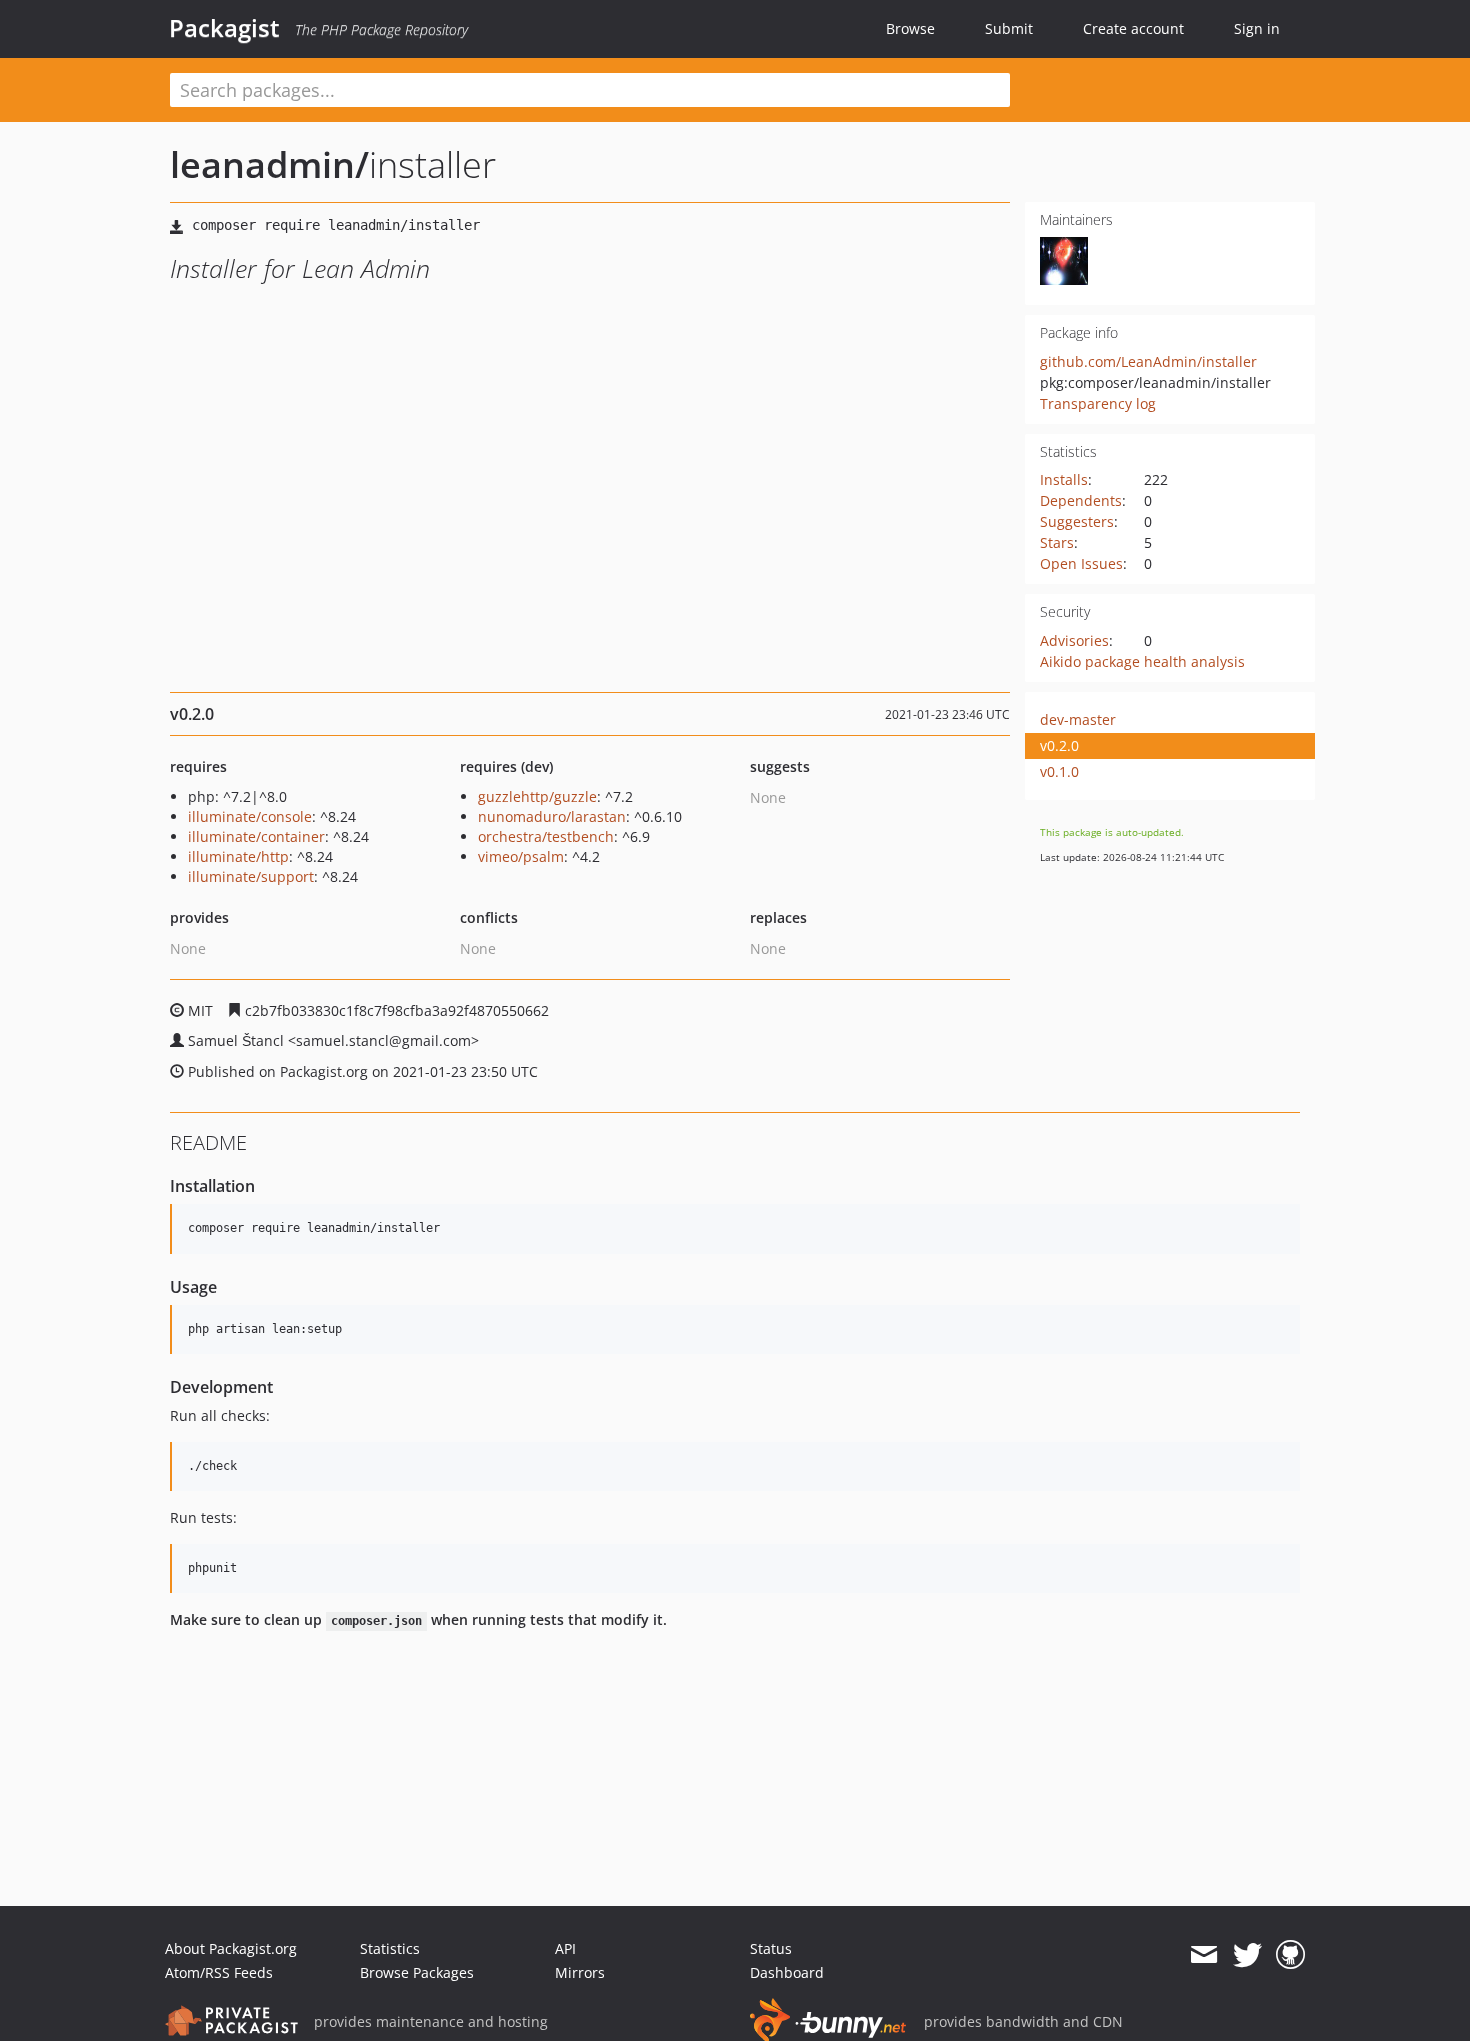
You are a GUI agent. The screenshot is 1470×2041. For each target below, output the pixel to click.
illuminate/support (251, 876)
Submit (1009, 28)
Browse (910, 28)
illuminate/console (250, 816)
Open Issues (1081, 563)
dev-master (1078, 719)
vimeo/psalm (521, 856)
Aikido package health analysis (1142, 661)
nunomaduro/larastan (552, 816)
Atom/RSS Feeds (219, 1972)
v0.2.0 (1059, 745)
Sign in (1257, 28)
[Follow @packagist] (1247, 1955)
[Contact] (1203, 1955)
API (565, 1948)
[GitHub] (1290, 1955)
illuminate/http (238, 856)
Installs (1064, 479)
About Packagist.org (231, 1948)
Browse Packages (417, 1972)
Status (771, 1948)
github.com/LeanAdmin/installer (1148, 361)
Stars (1057, 542)
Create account (1133, 28)
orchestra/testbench (546, 836)
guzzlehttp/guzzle (537, 796)
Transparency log (1098, 403)
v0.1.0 (1059, 771)
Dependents (1081, 500)
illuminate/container (256, 836)
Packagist (224, 28)
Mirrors (580, 1972)
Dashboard (787, 1972)
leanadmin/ (269, 164)
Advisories (1074, 640)
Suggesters (1077, 521)
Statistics (390, 1948)
